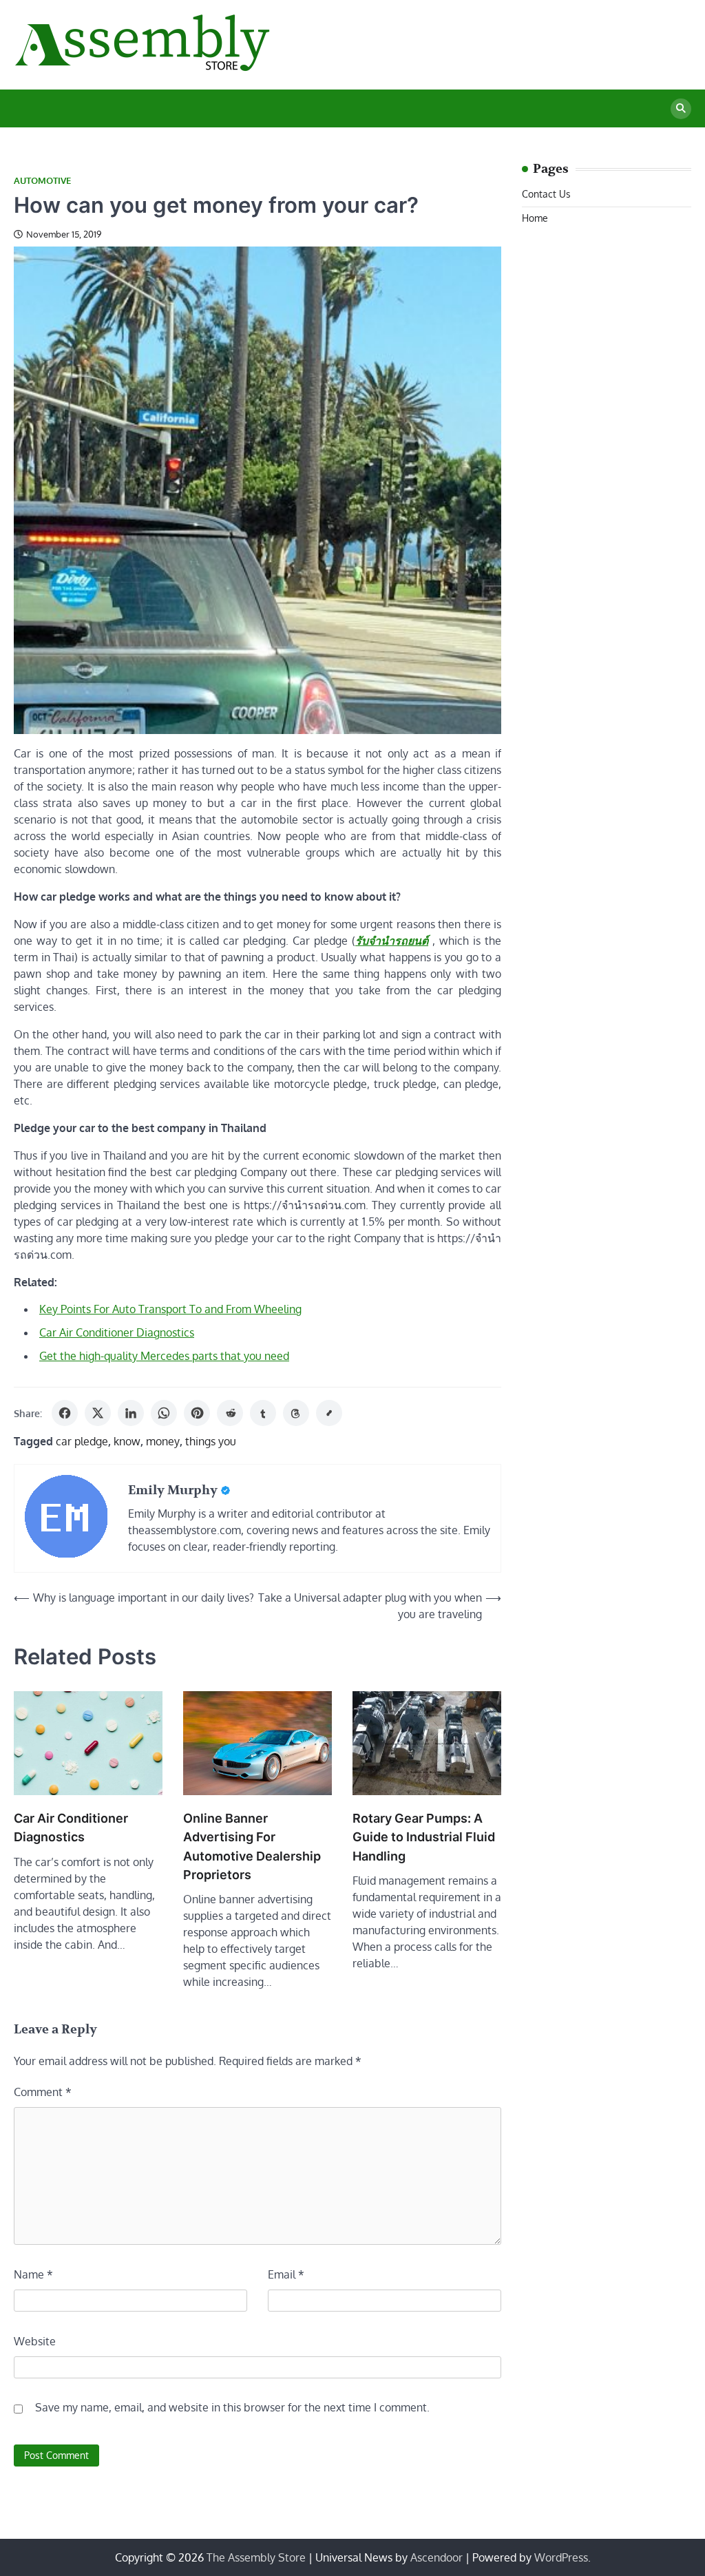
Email (286, 2274)
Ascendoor (436, 2557)
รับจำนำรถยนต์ (392, 941)
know (127, 1441)
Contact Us (546, 194)
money (163, 1441)
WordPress (561, 2557)
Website (35, 2341)
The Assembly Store (256, 2557)
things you (211, 1441)
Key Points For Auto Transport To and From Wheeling (170, 1309)
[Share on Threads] (296, 1413)
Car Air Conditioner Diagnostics (117, 1332)
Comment (43, 2092)
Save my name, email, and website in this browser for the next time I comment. (232, 2407)
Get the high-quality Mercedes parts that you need (164, 1356)
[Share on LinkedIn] (131, 1413)
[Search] (681, 109)
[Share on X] (98, 1413)
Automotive (42, 181)
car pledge (82, 1441)
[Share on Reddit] (230, 1413)
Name (33, 2274)
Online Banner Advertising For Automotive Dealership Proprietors (252, 1846)
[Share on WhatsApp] (164, 1413)
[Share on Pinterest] (197, 1413)
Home (535, 218)
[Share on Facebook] (65, 1413)
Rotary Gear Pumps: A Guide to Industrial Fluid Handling (424, 1837)
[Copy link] (329, 1413)
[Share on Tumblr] (263, 1413)
